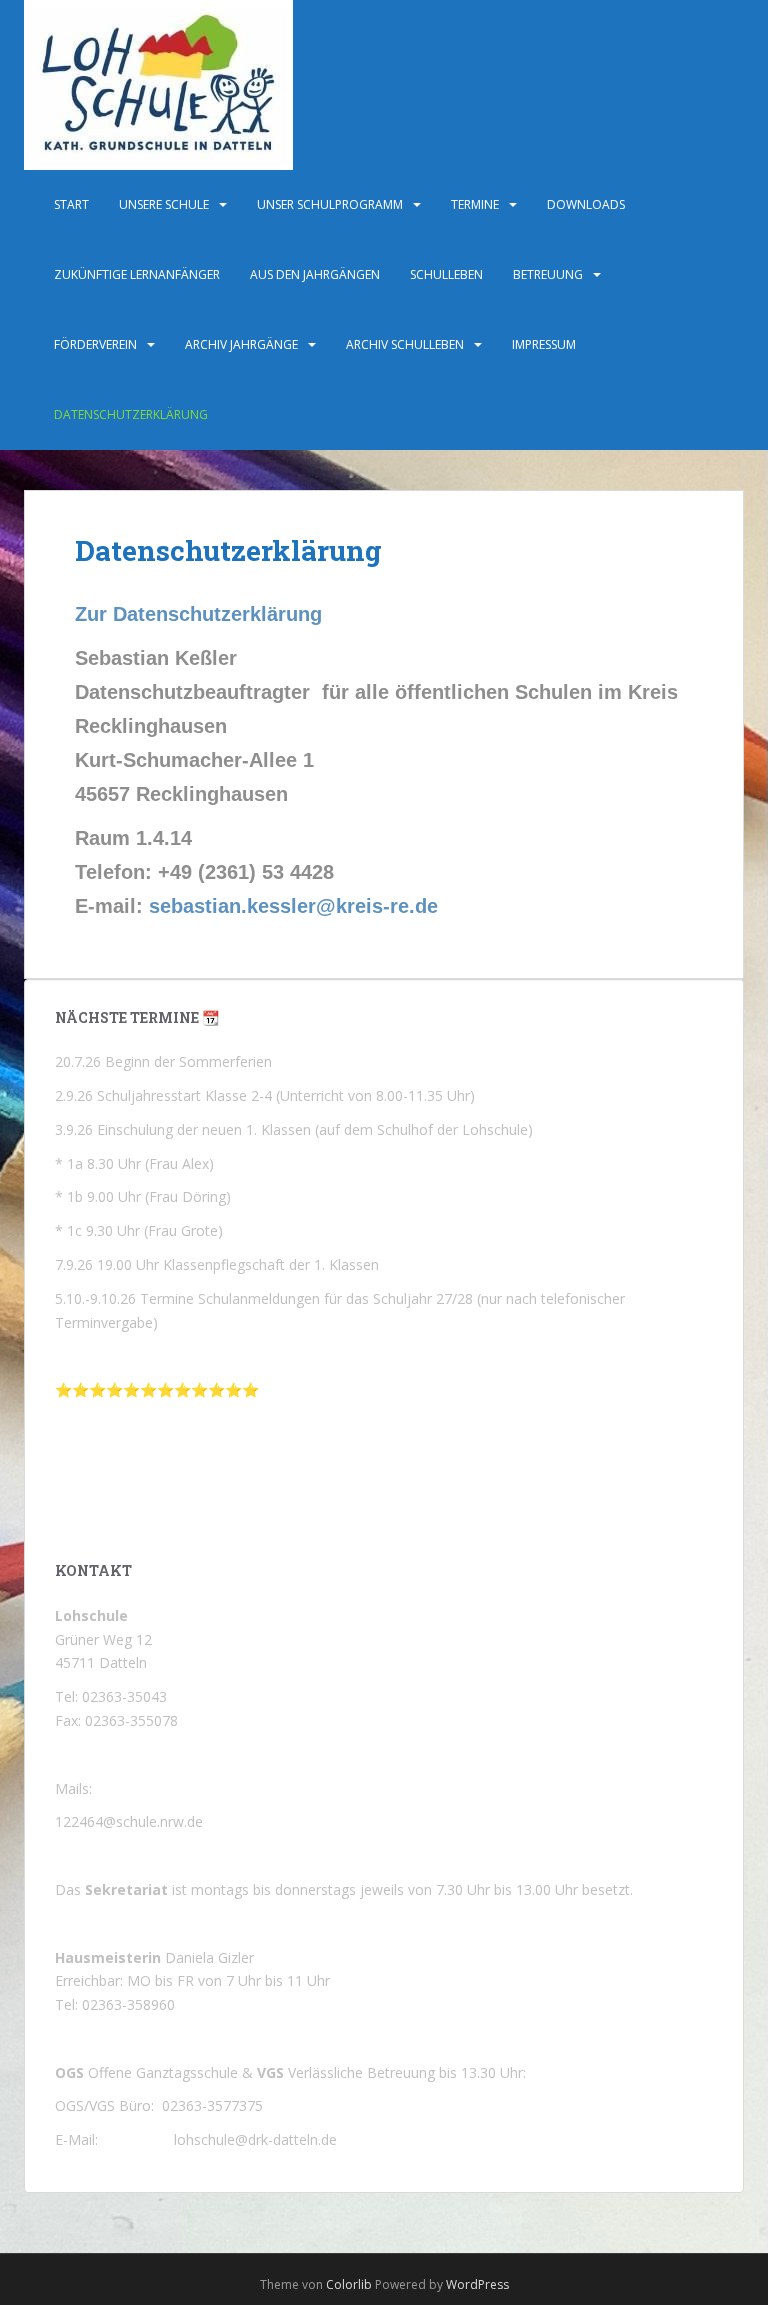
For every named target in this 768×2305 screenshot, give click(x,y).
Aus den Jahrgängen (315, 274)
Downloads (586, 204)
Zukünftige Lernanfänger (137, 274)
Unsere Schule (164, 204)
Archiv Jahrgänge (241, 344)
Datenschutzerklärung (131, 414)
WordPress (477, 2284)
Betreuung (548, 274)
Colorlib (349, 2284)
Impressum (544, 344)
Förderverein (95, 344)
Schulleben (446, 274)
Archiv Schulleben (405, 344)
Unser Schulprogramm (330, 204)
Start (71, 204)
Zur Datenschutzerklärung (198, 614)
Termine (475, 204)
